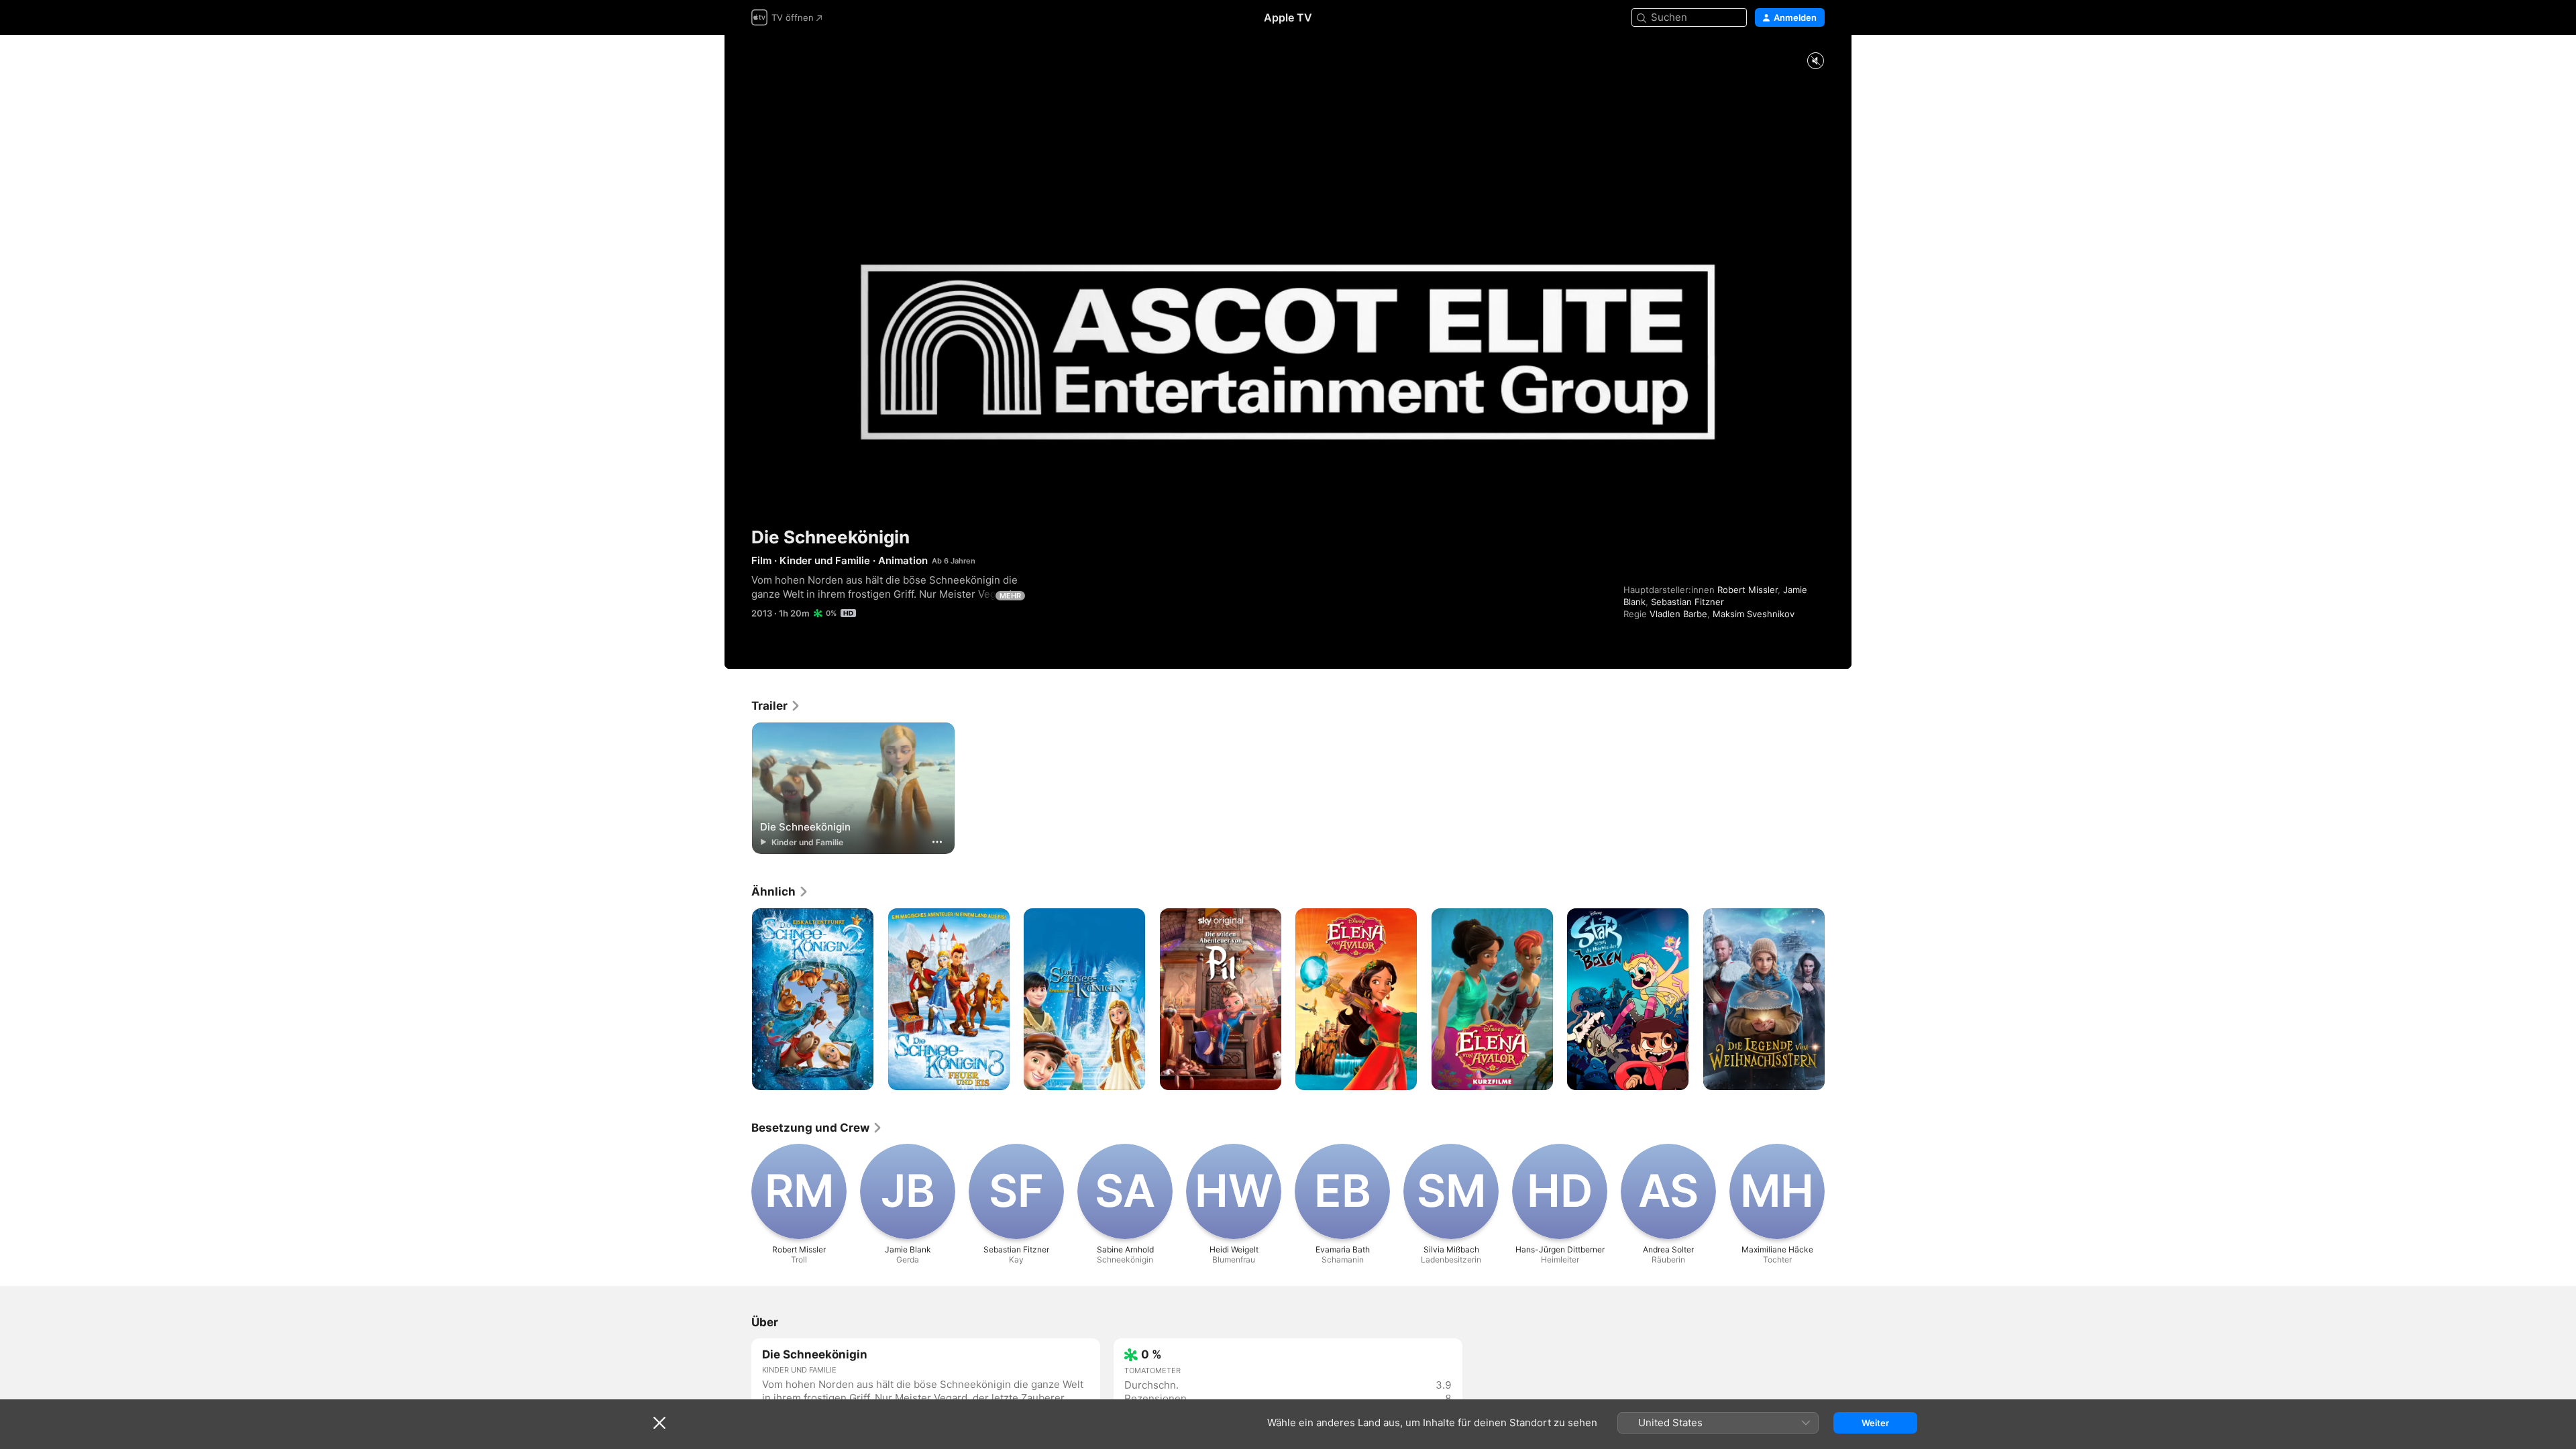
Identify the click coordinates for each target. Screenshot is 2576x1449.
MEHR (1010, 596)
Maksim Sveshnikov (1754, 614)
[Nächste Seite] (1838, 1000)
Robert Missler (1748, 590)
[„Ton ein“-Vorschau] (1815, 61)
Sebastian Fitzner (1687, 602)
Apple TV (1288, 17)
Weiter (1875, 1423)
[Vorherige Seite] (738, 1000)
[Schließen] (659, 1423)
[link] (776, 706)
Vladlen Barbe (1678, 614)
